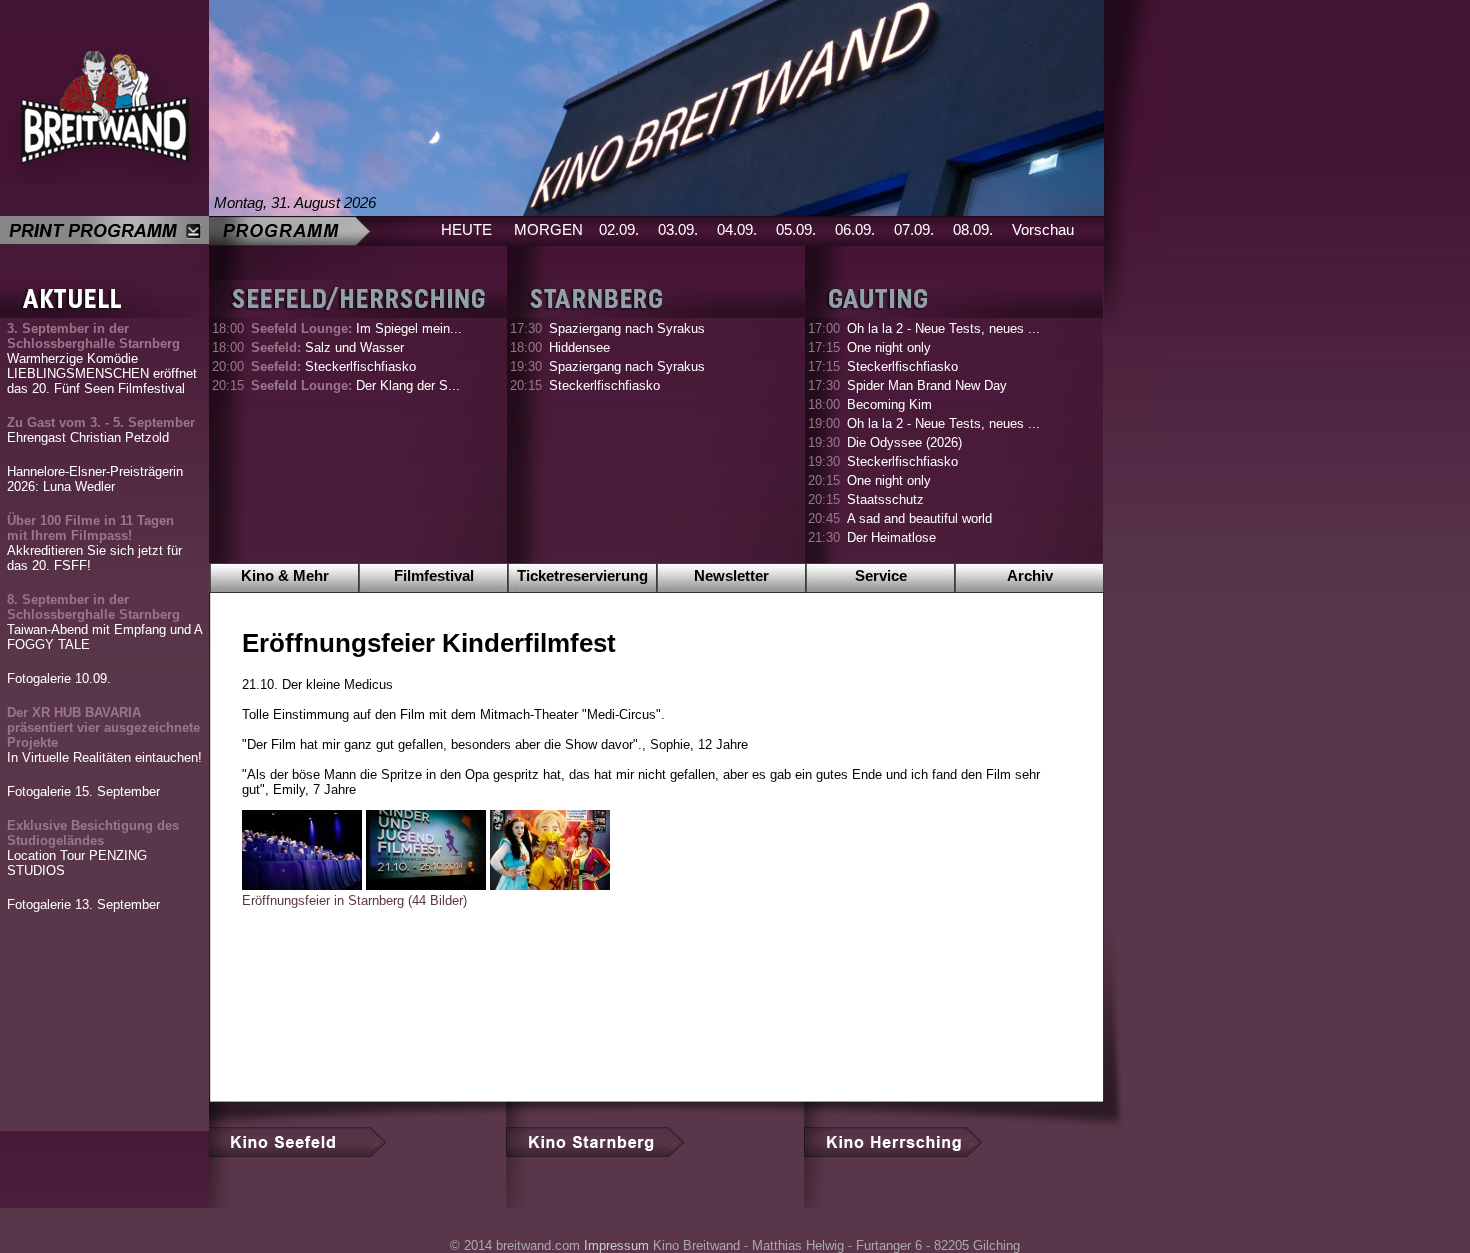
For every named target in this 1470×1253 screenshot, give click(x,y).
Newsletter (731, 575)
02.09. (619, 229)
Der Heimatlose (891, 537)
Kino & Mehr (285, 575)
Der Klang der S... (355, 385)
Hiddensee (579, 347)
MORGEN (548, 229)
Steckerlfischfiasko (333, 366)
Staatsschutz (885, 499)
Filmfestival (434, 575)
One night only (889, 347)
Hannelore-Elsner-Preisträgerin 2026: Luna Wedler (95, 479)
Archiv (1030, 575)
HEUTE (466, 229)
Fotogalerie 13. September (83, 904)
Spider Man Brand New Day (927, 385)
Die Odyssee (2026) (904, 442)
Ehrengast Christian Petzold (101, 430)
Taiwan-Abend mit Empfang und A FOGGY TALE (104, 622)
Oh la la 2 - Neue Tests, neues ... (943, 328)
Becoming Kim (889, 404)
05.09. (796, 229)
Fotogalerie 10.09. (59, 678)
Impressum (616, 1245)
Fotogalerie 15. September (83, 791)
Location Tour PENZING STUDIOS (93, 848)
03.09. (678, 229)
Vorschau (1043, 229)
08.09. (973, 229)
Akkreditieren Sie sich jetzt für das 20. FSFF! (94, 543)
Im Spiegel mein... (356, 328)
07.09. (914, 229)
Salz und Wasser (327, 347)
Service (881, 575)
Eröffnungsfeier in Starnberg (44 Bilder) (354, 900)
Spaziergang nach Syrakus (627, 328)
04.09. (737, 229)
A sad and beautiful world (919, 518)
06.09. (855, 229)
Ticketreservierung (582, 575)
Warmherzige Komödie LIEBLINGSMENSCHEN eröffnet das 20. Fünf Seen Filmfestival (102, 358)
